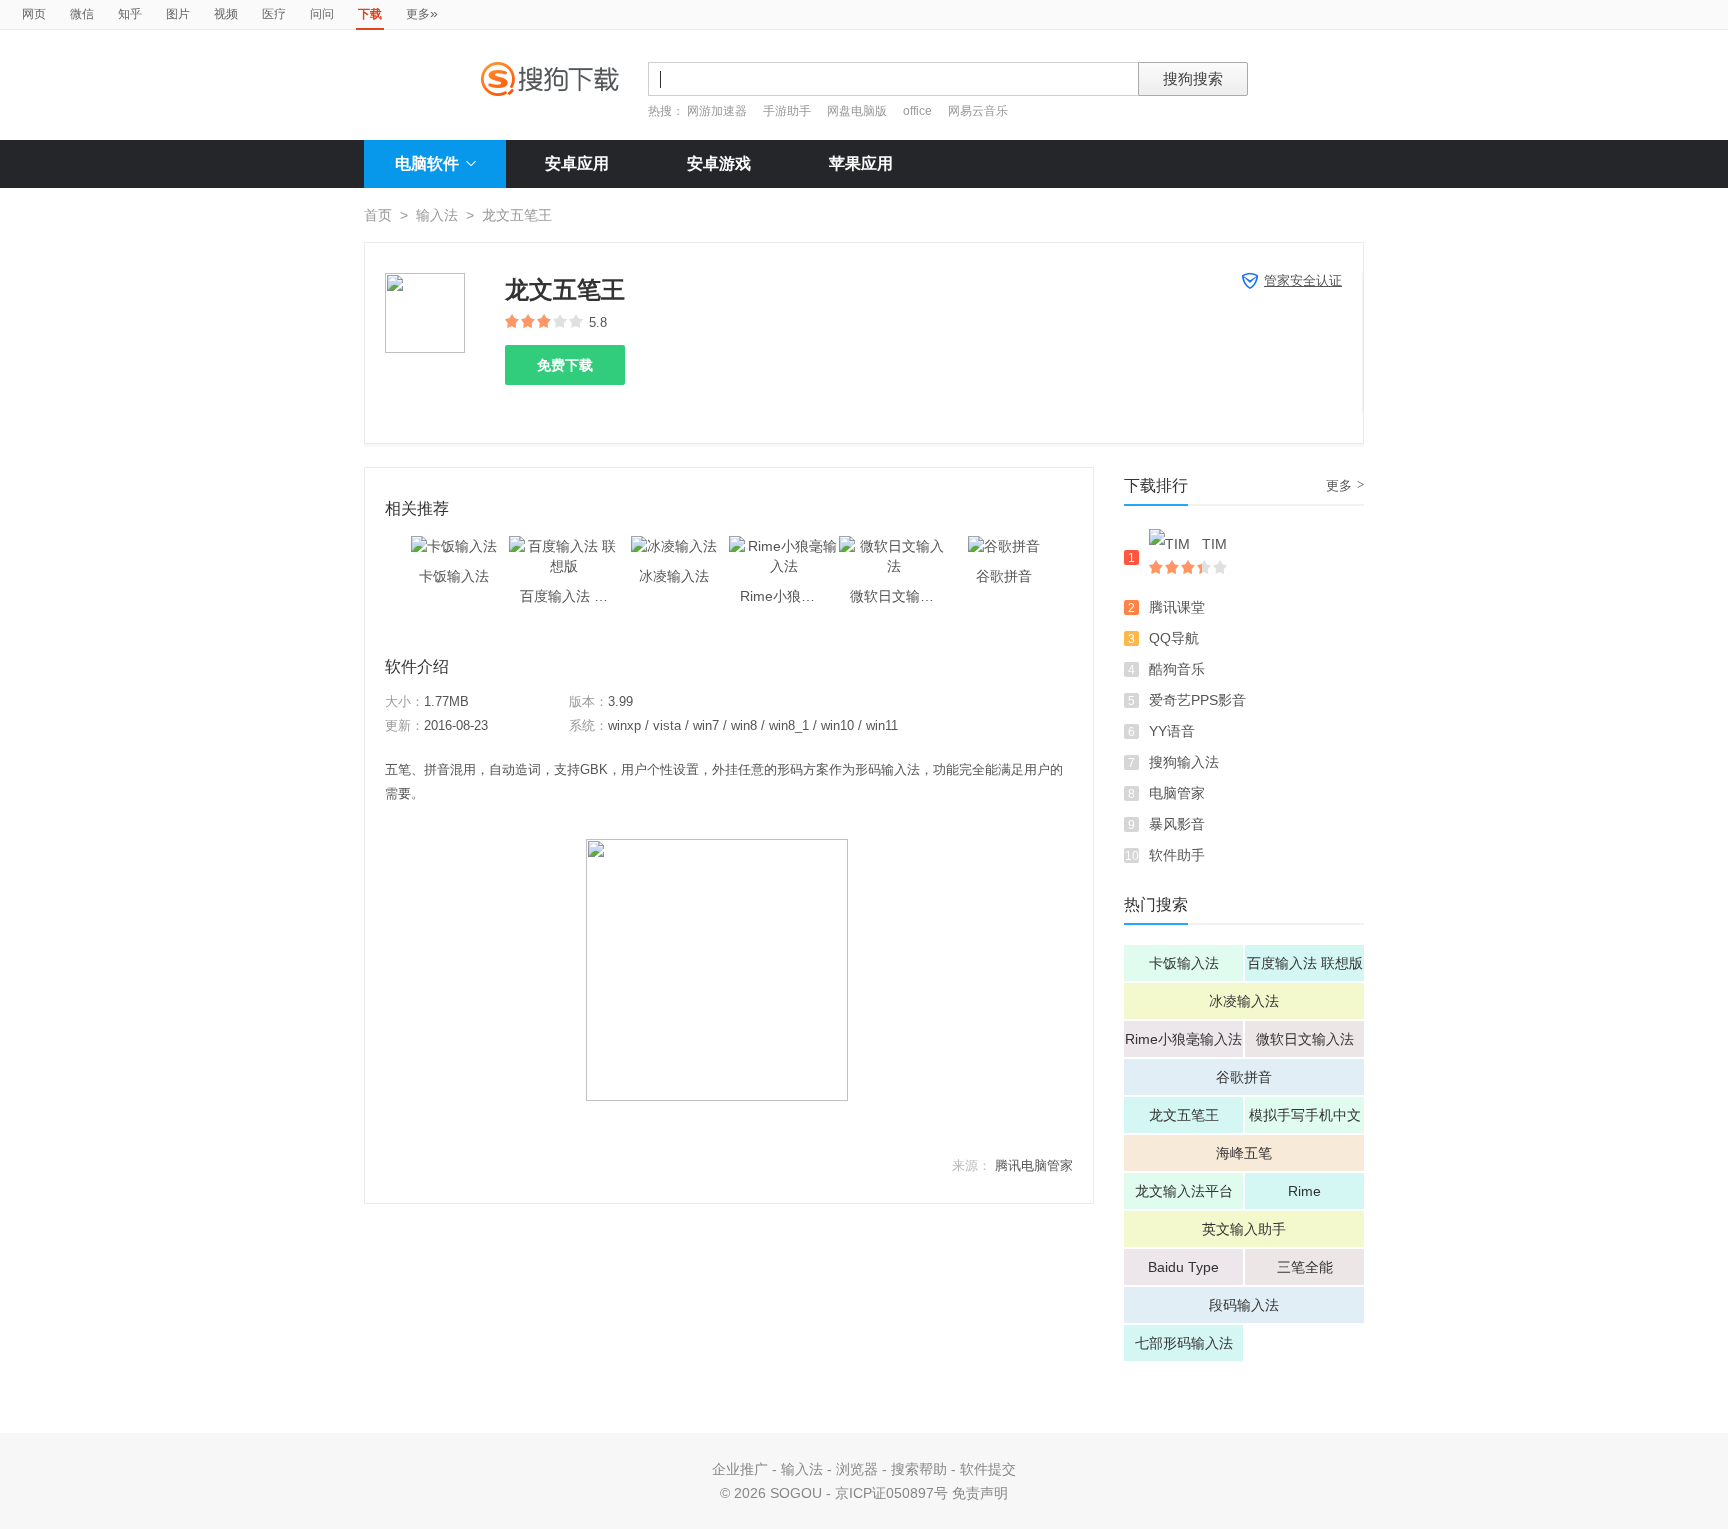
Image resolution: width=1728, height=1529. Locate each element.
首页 (378, 215)
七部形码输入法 (1184, 1343)
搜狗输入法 (1184, 762)
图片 (178, 14)
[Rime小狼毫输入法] (784, 546)
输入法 (437, 215)
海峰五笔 (1244, 1153)
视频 (226, 14)
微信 (82, 14)
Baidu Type (1183, 1267)
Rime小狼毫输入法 (1183, 1039)
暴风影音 (1177, 824)
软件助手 (1177, 855)
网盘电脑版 (857, 111)
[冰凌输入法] (674, 546)
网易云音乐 (978, 111)
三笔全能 (1305, 1267)
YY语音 (1172, 731)
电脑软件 (427, 163)
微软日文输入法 (1305, 1039)
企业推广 (740, 1469)
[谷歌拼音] (1004, 546)
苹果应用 (861, 163)
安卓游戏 (719, 163)
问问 (322, 14)
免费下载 (565, 365)
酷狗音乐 (1177, 669)
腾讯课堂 (1177, 607)
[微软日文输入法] (894, 546)
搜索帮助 (919, 1469)
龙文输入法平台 (1184, 1191)
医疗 (274, 14)
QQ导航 (1174, 638)
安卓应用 (577, 163)
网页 (34, 14)
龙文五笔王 (1184, 1115)
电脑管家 (1177, 793)
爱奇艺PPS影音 (1197, 700)
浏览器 (857, 1469)
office (919, 111)
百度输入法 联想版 (1305, 963)
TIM (1214, 544)
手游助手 (788, 111)
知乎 (130, 14)
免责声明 (980, 1493)
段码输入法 (1244, 1305)
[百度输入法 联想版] (564, 546)
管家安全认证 (1303, 280)
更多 (422, 13)
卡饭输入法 (1184, 963)
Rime (1304, 1191)
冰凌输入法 (1244, 1001)
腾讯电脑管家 (1034, 1165)
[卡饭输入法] (454, 546)
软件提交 (988, 1469)
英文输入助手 (1244, 1229)
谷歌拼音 (1244, 1077)
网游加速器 (717, 111)
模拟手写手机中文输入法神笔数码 (1305, 1120)
